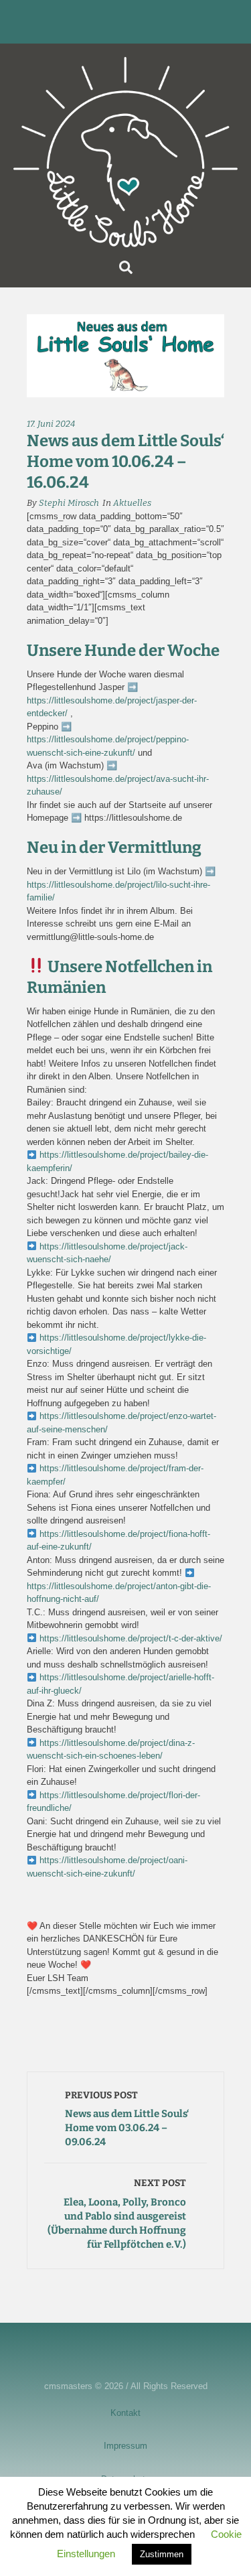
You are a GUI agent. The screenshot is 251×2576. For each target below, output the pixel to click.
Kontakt (125, 2413)
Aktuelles (132, 503)
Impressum (125, 2446)
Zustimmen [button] (162, 2554)
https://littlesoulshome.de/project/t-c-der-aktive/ (130, 1638)
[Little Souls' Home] (125, 152)
